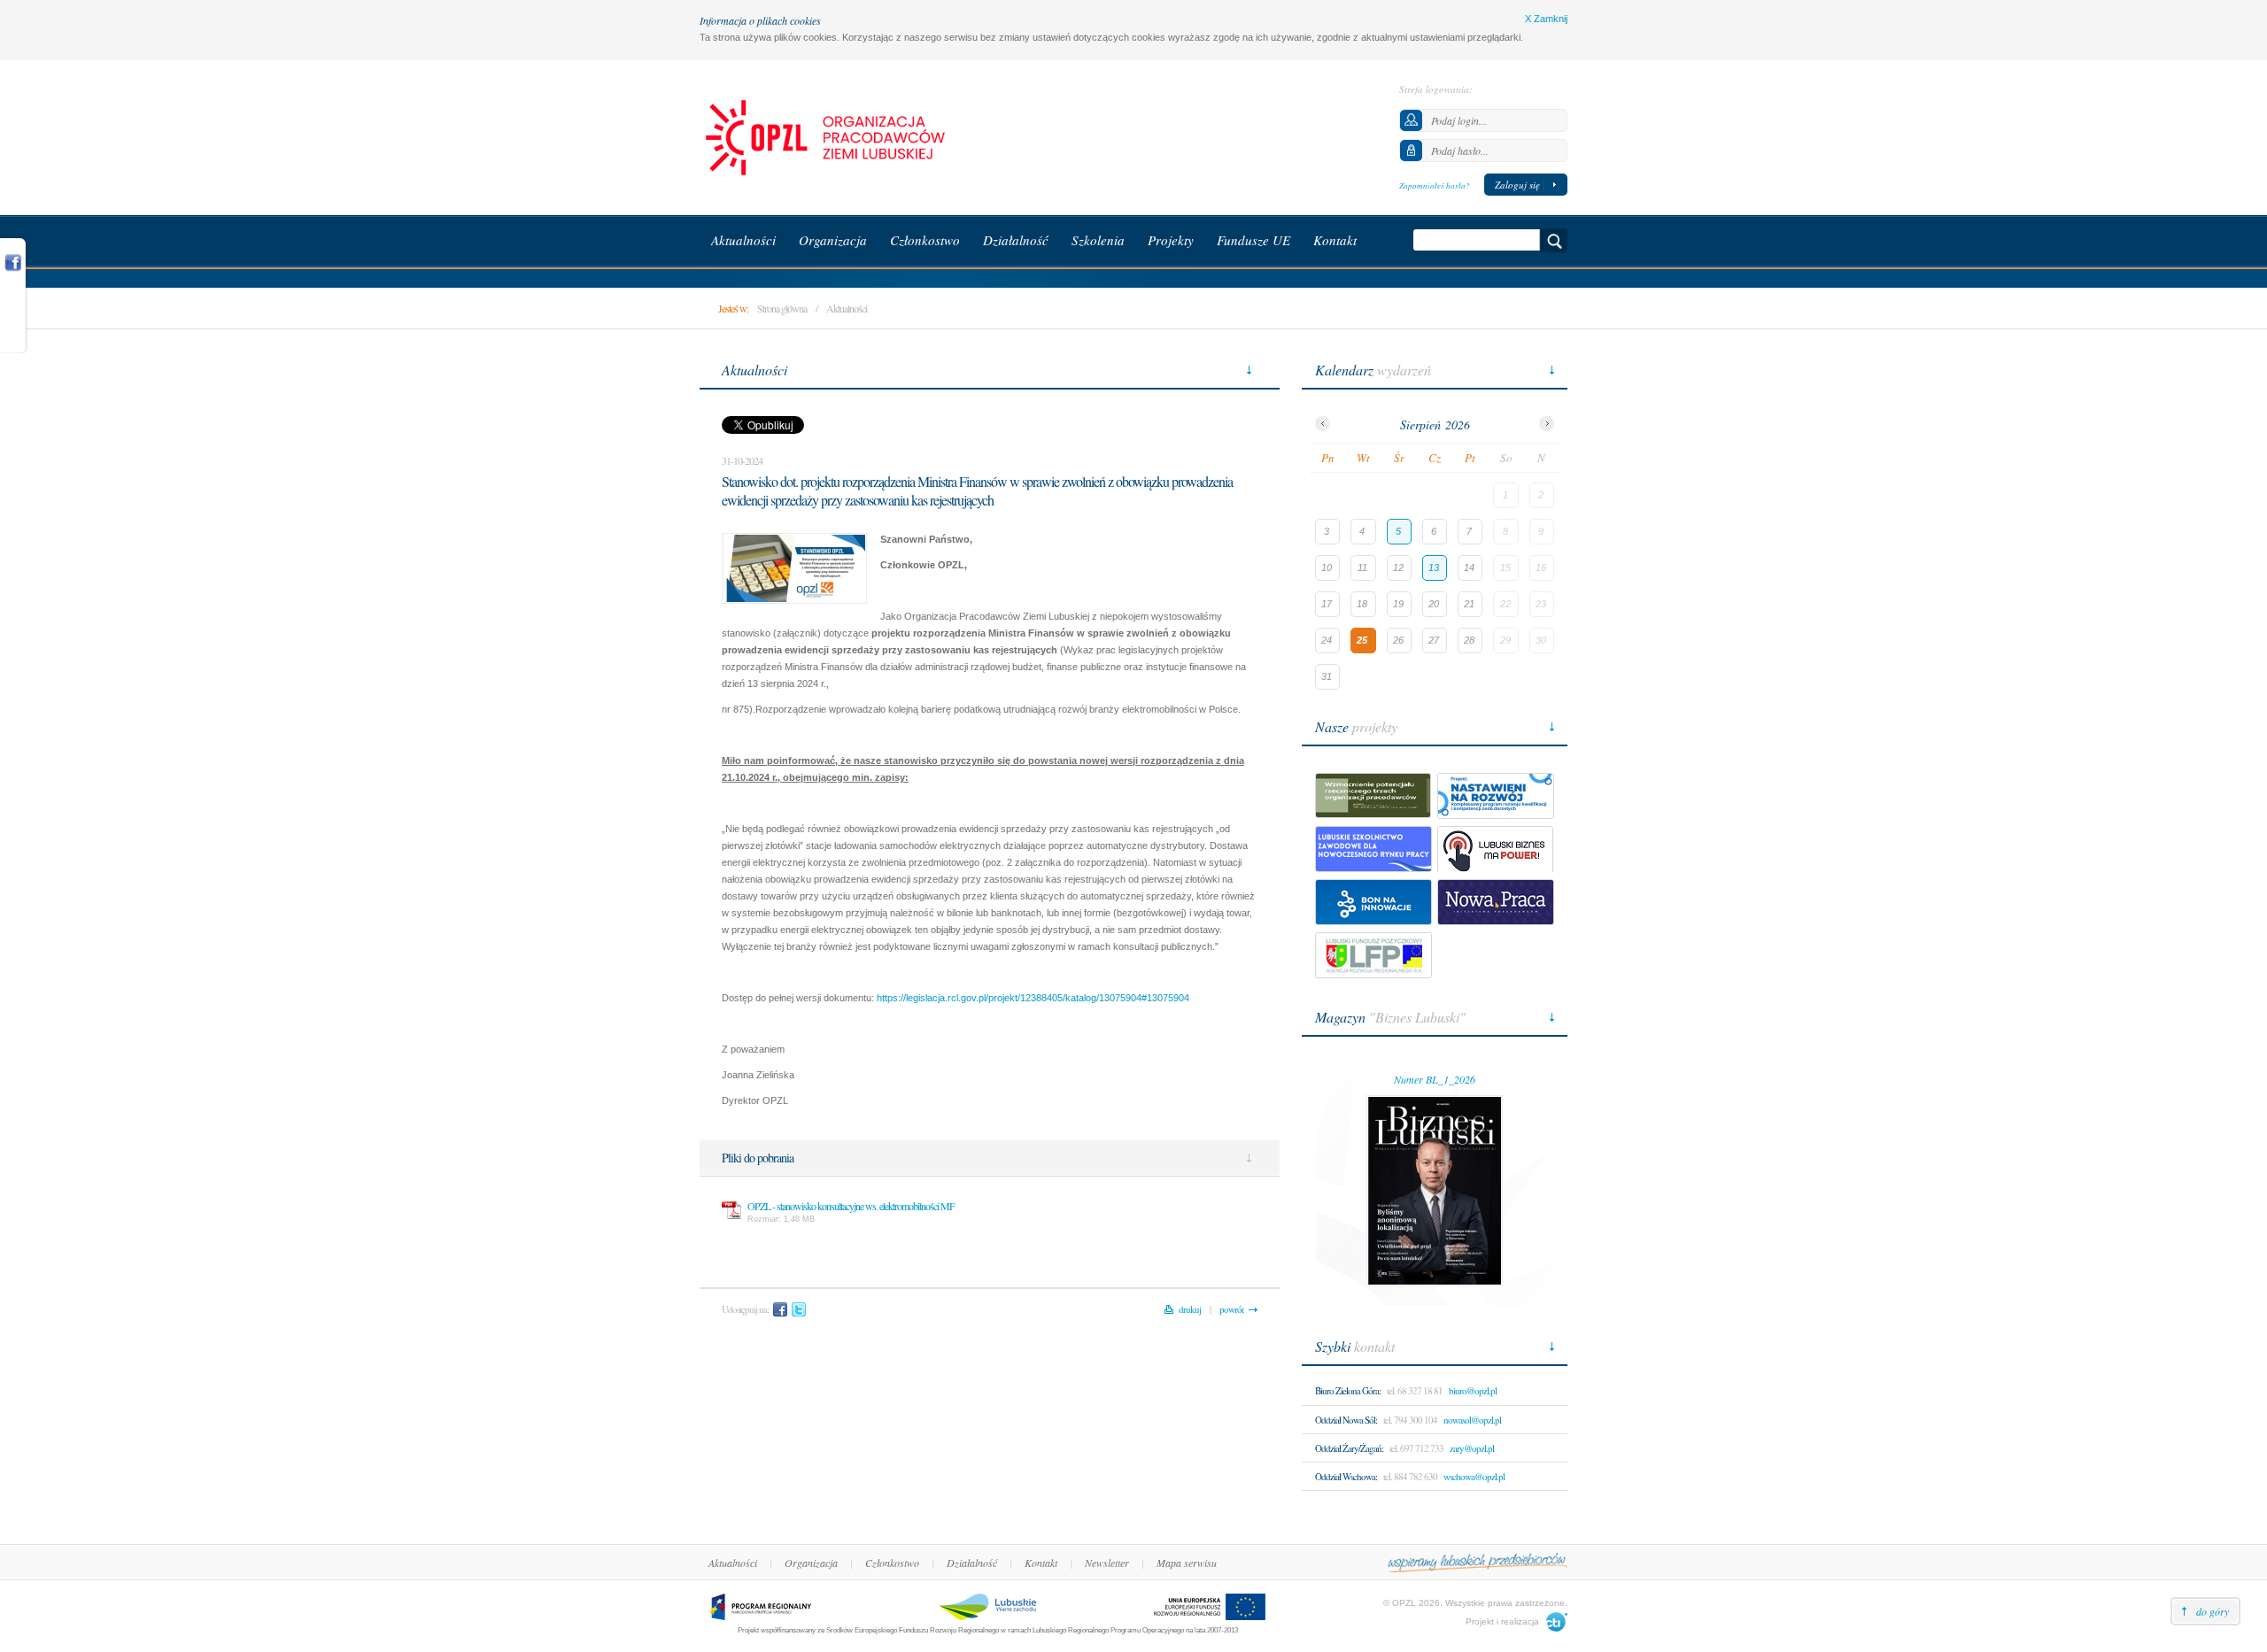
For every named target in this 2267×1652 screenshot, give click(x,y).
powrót (1231, 1309)
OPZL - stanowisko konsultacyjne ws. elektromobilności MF (851, 1206)
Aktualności (847, 308)
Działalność (972, 1563)
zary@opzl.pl (1472, 1448)
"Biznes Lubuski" (1390, 1017)
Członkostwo (892, 1563)
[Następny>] (1547, 424)
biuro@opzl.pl (1473, 1390)
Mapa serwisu (1187, 1563)
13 (1434, 567)
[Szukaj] (1554, 240)
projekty (1356, 726)
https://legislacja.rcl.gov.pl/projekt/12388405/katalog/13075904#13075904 (1033, 998)
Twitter (799, 1309)
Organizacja (811, 1563)
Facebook (780, 1309)
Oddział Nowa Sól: (1346, 1420)
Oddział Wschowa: (1346, 1476)
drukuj (1190, 1309)
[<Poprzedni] (1323, 424)
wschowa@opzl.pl (1474, 1476)
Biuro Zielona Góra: (1348, 1390)
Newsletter (1107, 1563)
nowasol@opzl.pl (1472, 1420)
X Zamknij (1546, 19)
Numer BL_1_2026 (1435, 1079)
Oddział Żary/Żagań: (1349, 1448)
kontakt (1355, 1346)
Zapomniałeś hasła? (1435, 185)
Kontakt (1041, 1563)
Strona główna (782, 308)
